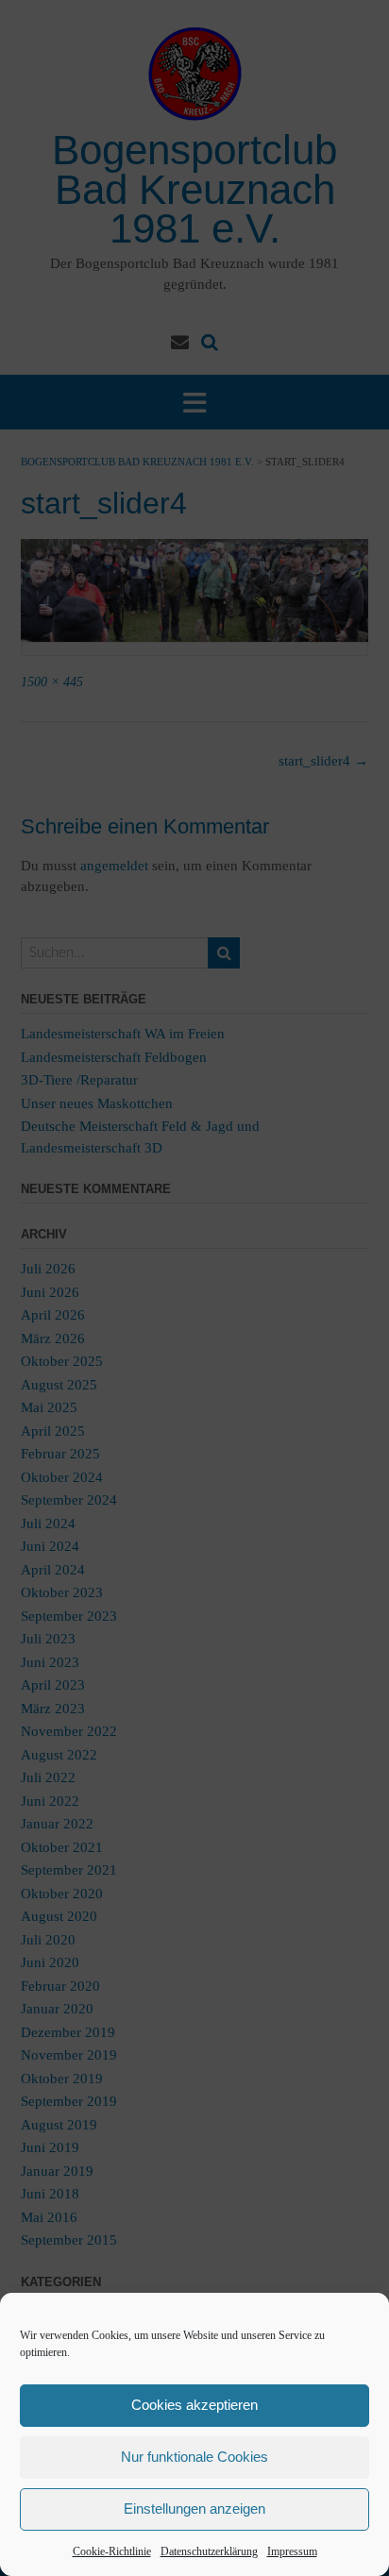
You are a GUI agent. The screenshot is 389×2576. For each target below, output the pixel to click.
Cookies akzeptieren (194, 2405)
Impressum (292, 2551)
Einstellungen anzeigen (194, 2509)
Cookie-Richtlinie (112, 2551)
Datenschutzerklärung (209, 2551)
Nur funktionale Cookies (194, 2457)
